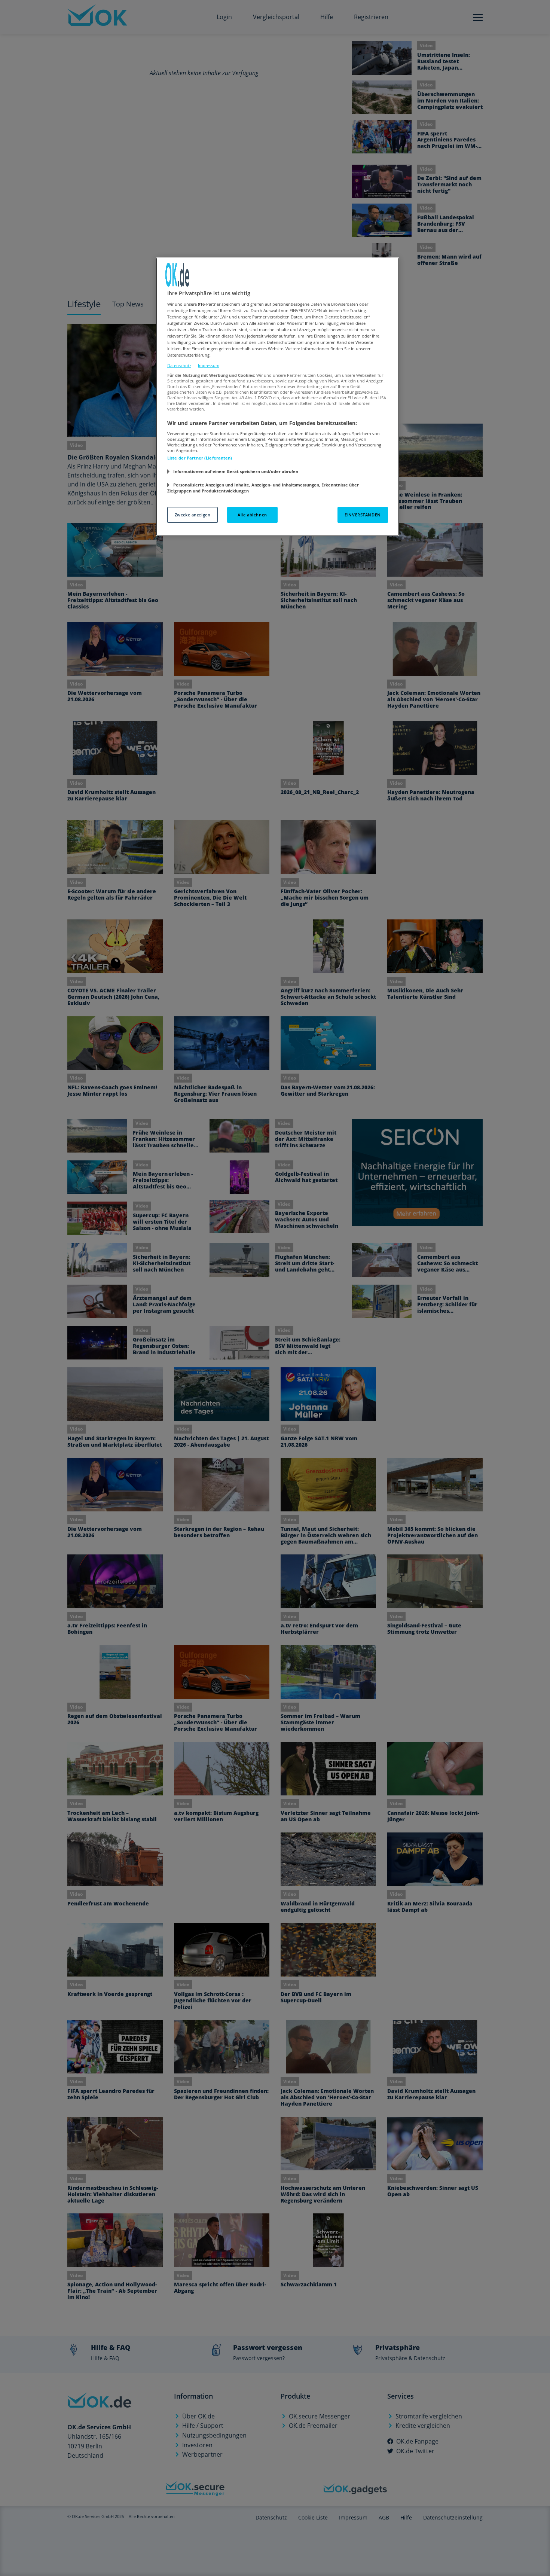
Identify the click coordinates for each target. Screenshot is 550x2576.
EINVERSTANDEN (363, 515)
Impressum (209, 365)
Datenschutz (179, 365)
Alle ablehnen (252, 515)
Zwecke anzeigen (193, 515)
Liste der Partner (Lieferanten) (200, 458)
